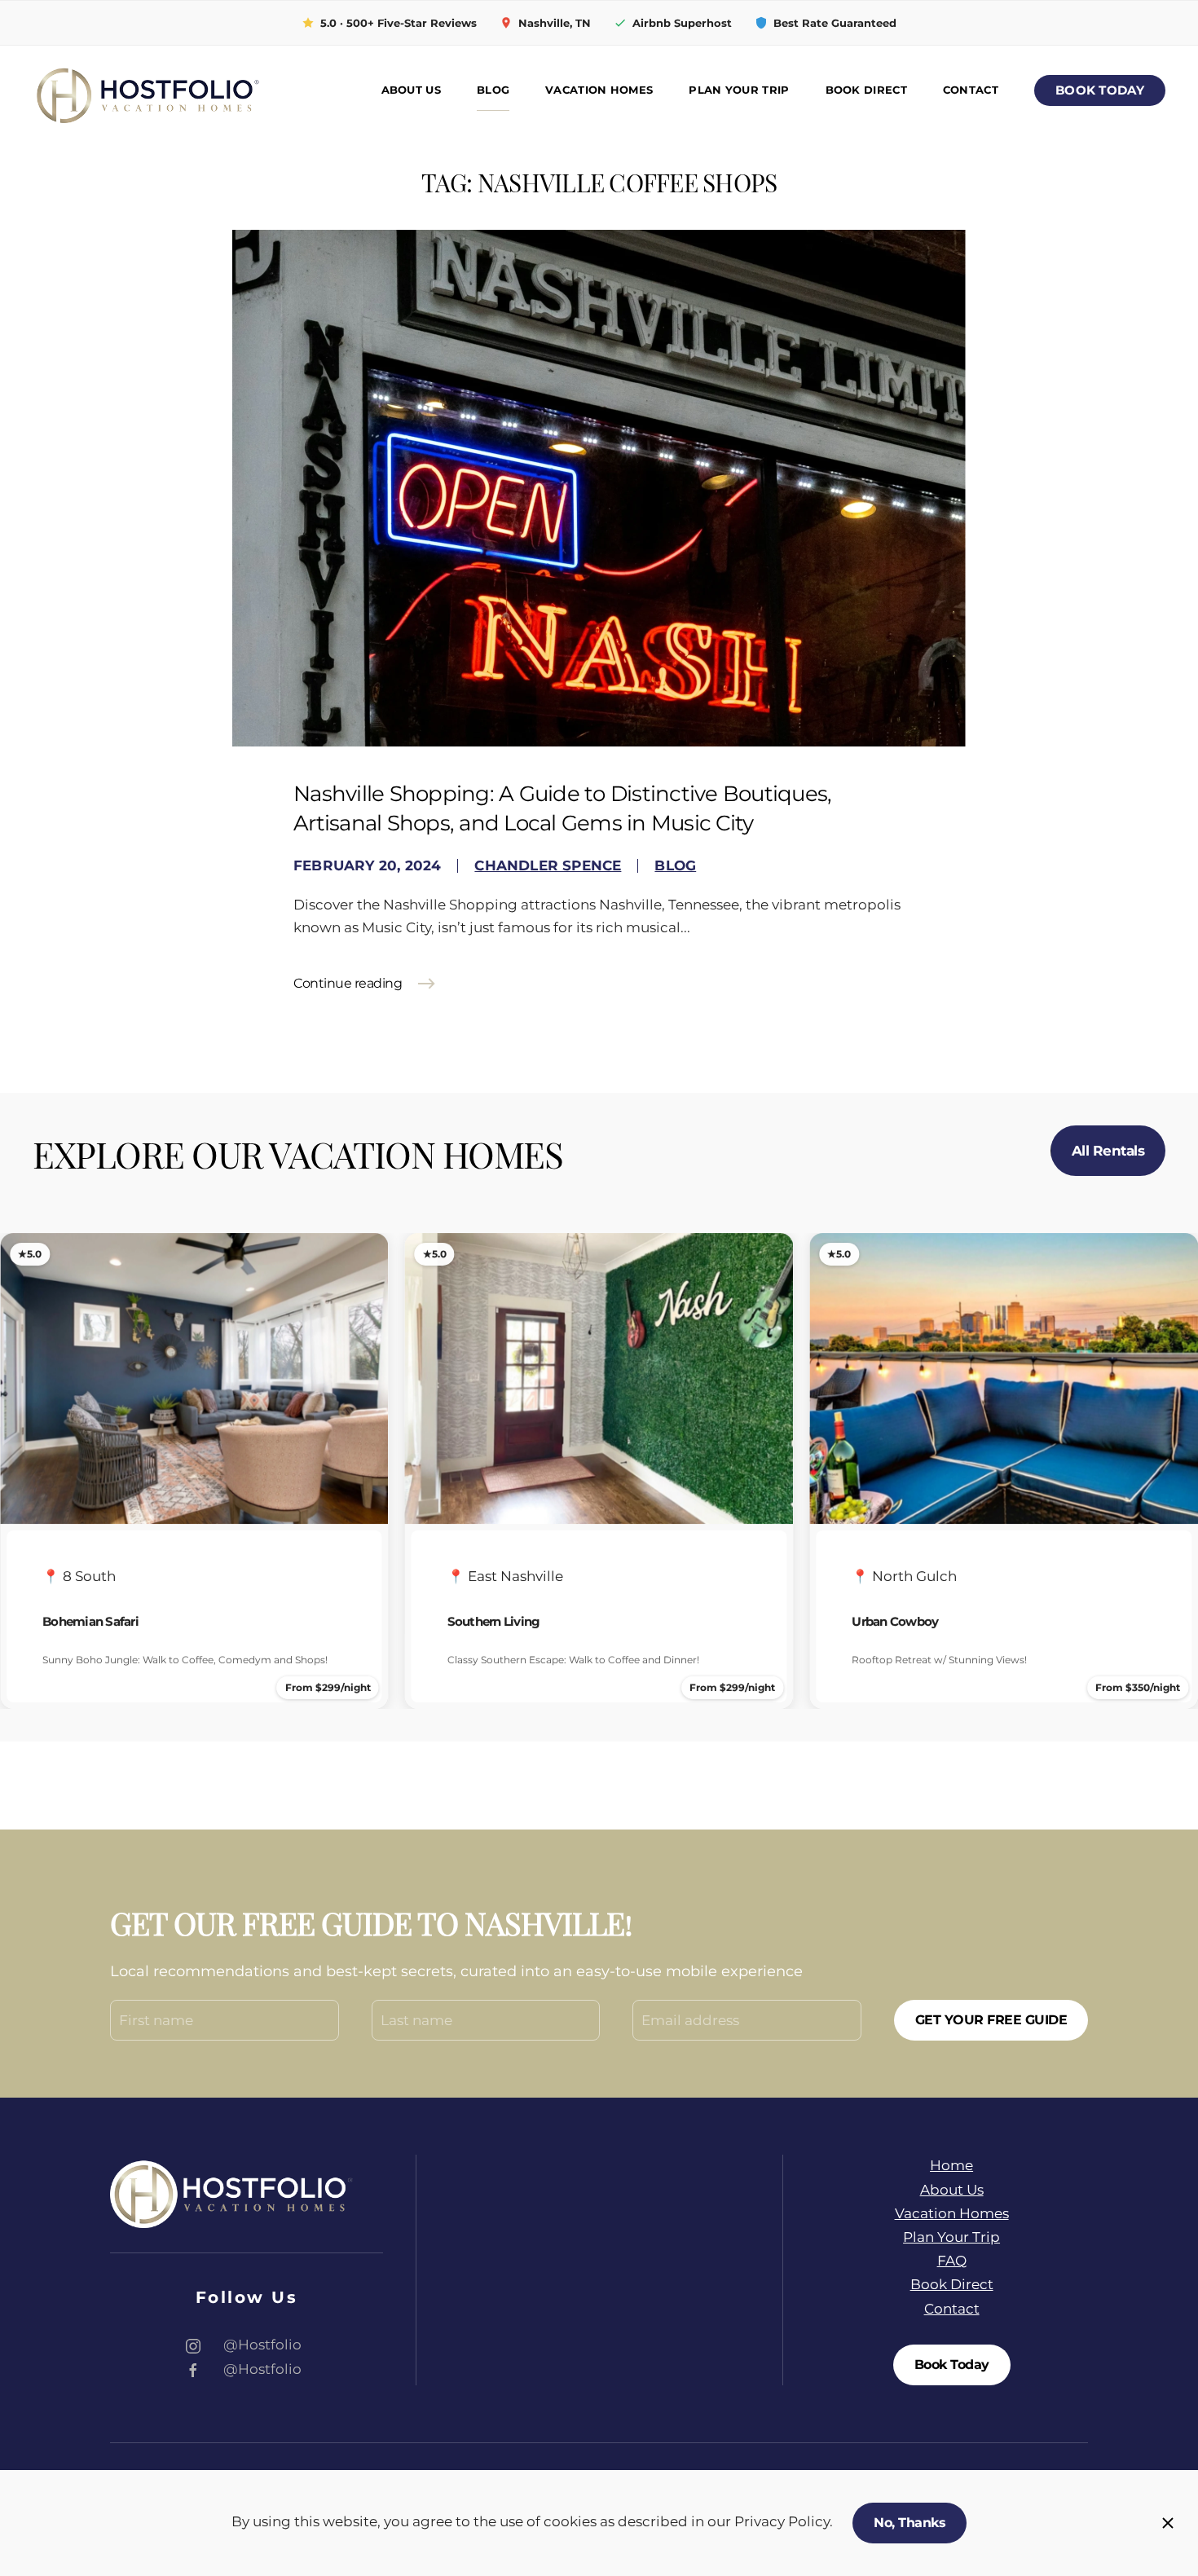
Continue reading (348, 983)
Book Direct (866, 90)
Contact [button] (971, 90)
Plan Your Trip (739, 90)
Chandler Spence (548, 865)
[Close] (1168, 2523)
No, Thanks (910, 2523)
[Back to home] (147, 90)
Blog (493, 90)
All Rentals (1108, 1151)
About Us (411, 90)
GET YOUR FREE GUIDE (991, 2020)
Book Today (1100, 90)
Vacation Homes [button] (599, 90)
